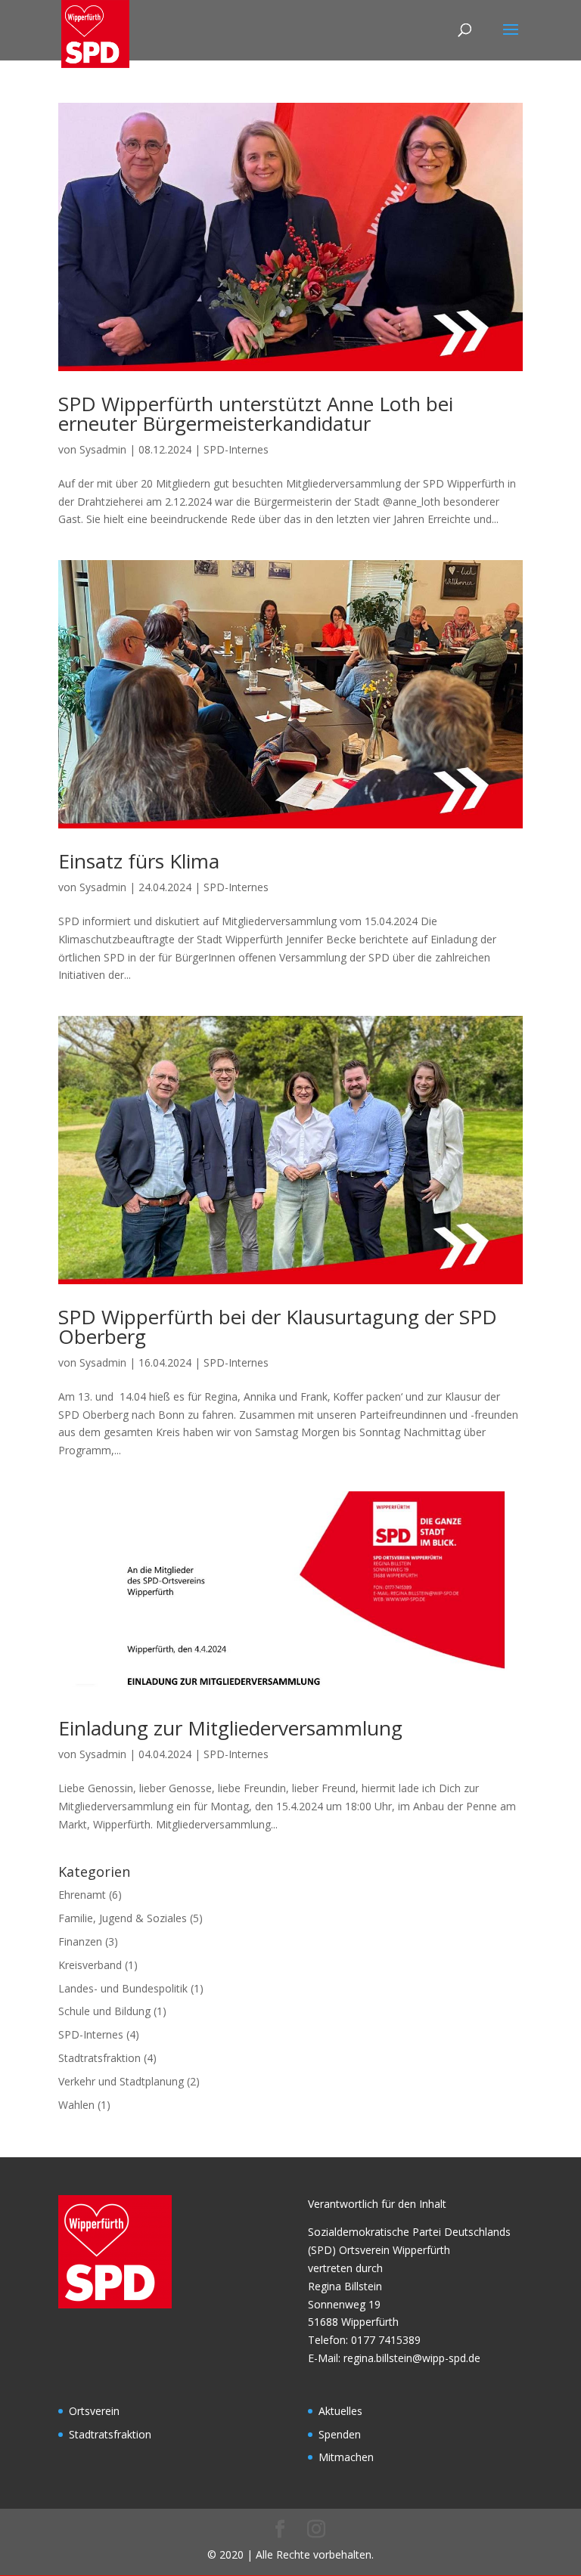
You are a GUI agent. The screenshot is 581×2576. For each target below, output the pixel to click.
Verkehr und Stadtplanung (121, 2081)
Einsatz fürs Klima (139, 861)
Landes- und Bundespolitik (123, 1988)
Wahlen (76, 2105)
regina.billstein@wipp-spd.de (412, 2358)
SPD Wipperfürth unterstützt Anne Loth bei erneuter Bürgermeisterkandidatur (256, 413)
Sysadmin (103, 449)
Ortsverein (94, 2411)
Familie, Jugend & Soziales (123, 1918)
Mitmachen (346, 2457)
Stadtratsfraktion (99, 2058)
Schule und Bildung (104, 2011)
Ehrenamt (82, 1895)
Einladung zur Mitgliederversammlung (230, 1728)
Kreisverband (90, 1965)
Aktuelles (340, 2411)
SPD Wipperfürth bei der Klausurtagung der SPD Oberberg (278, 1327)
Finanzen (80, 1941)
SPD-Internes (236, 449)
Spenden (340, 2434)
